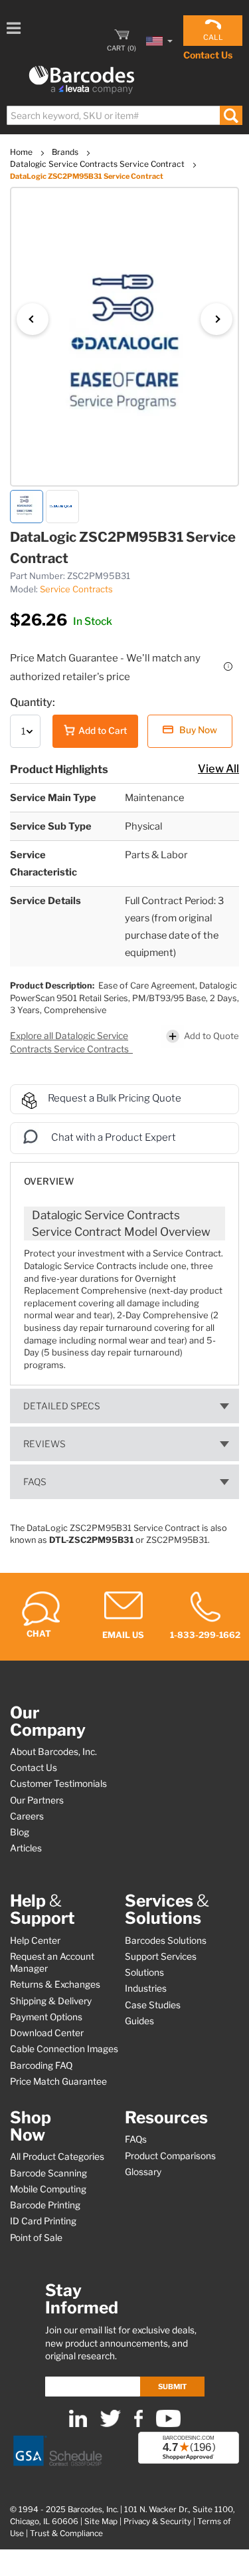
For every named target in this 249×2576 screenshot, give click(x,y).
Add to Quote (211, 1036)
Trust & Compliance (66, 2533)
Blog (20, 1832)
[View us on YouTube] (168, 2424)
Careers (27, 1816)
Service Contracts (76, 589)
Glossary (143, 2172)
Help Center (35, 1940)
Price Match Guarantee (58, 2081)
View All (218, 768)
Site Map (101, 2521)
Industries (146, 1988)
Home (22, 152)
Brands (66, 152)
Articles (26, 1848)
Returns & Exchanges (55, 1984)
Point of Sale (36, 2238)
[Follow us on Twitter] (111, 2424)
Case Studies (153, 2005)
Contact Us (208, 55)
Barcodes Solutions (166, 1940)
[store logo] (82, 80)
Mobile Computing (48, 2189)
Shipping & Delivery (51, 2001)
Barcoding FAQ (41, 2065)
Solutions (144, 1972)
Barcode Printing (45, 2205)
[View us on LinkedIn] (78, 2424)
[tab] (124, 1175)
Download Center (47, 2033)
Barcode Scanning (48, 2173)
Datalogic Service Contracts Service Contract (98, 164)
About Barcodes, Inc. (53, 1752)
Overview (49, 1181)
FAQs (35, 1482)
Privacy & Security (157, 2521)
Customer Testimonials (58, 1784)
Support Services (161, 1956)
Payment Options (46, 2017)
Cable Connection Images (64, 2049)
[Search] (231, 115)
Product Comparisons (170, 2156)
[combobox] (124, 115)
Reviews (44, 1444)
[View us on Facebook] (138, 2424)
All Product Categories (57, 2157)
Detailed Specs (62, 1406)
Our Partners (37, 1800)
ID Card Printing (43, 2221)
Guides (139, 2021)
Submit (172, 2387)
